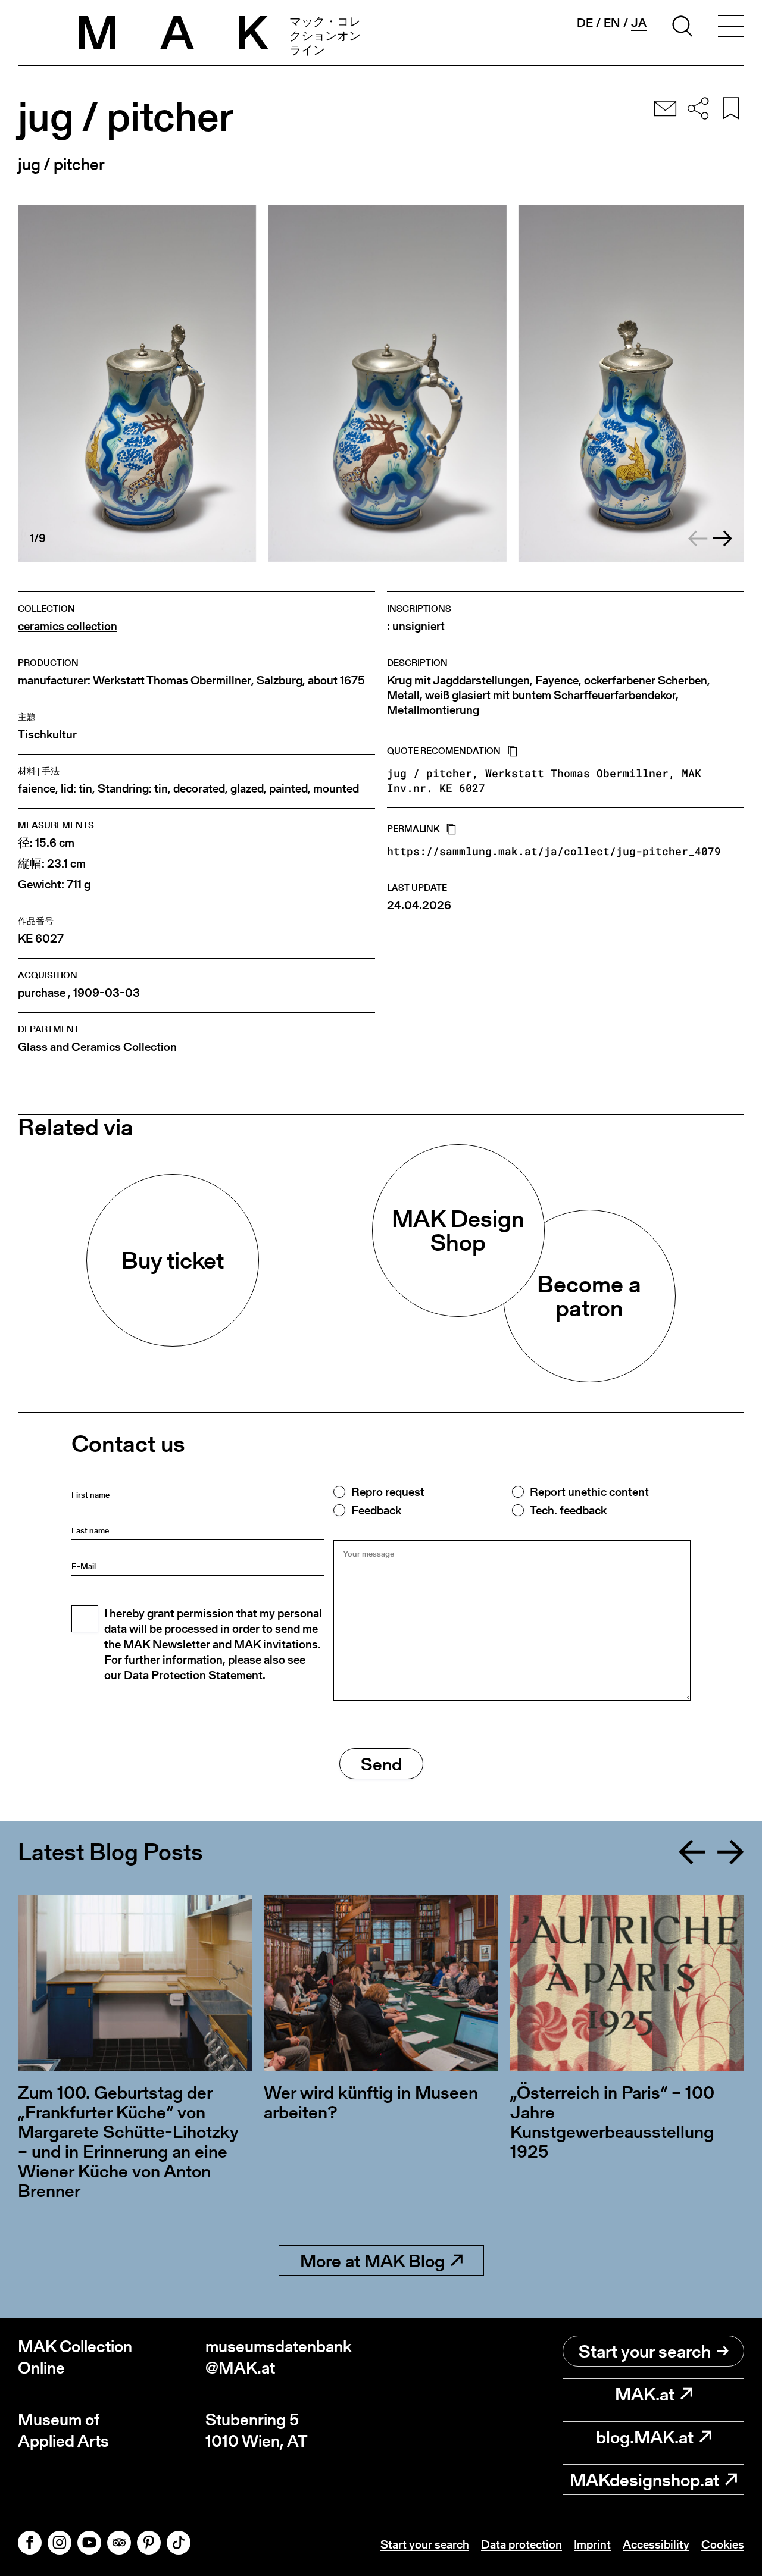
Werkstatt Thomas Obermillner (172, 680)
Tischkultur (47, 735)
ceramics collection (68, 626)
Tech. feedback (568, 1510)
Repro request (388, 1492)
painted (288, 789)
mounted (336, 789)
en (612, 23)
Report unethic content (589, 1492)
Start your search (645, 2351)
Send (381, 1764)
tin (85, 789)
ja (639, 23)
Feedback (376, 1510)
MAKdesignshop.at (644, 2480)
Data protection (521, 2544)
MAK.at (645, 2394)
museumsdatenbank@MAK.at (279, 2357)
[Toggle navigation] (731, 28)
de (585, 23)
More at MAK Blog (372, 2261)
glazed (247, 789)
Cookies (723, 2544)
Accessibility (656, 2544)
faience (37, 789)
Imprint (592, 2544)
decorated (199, 789)
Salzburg (279, 680)
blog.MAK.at (645, 2437)
